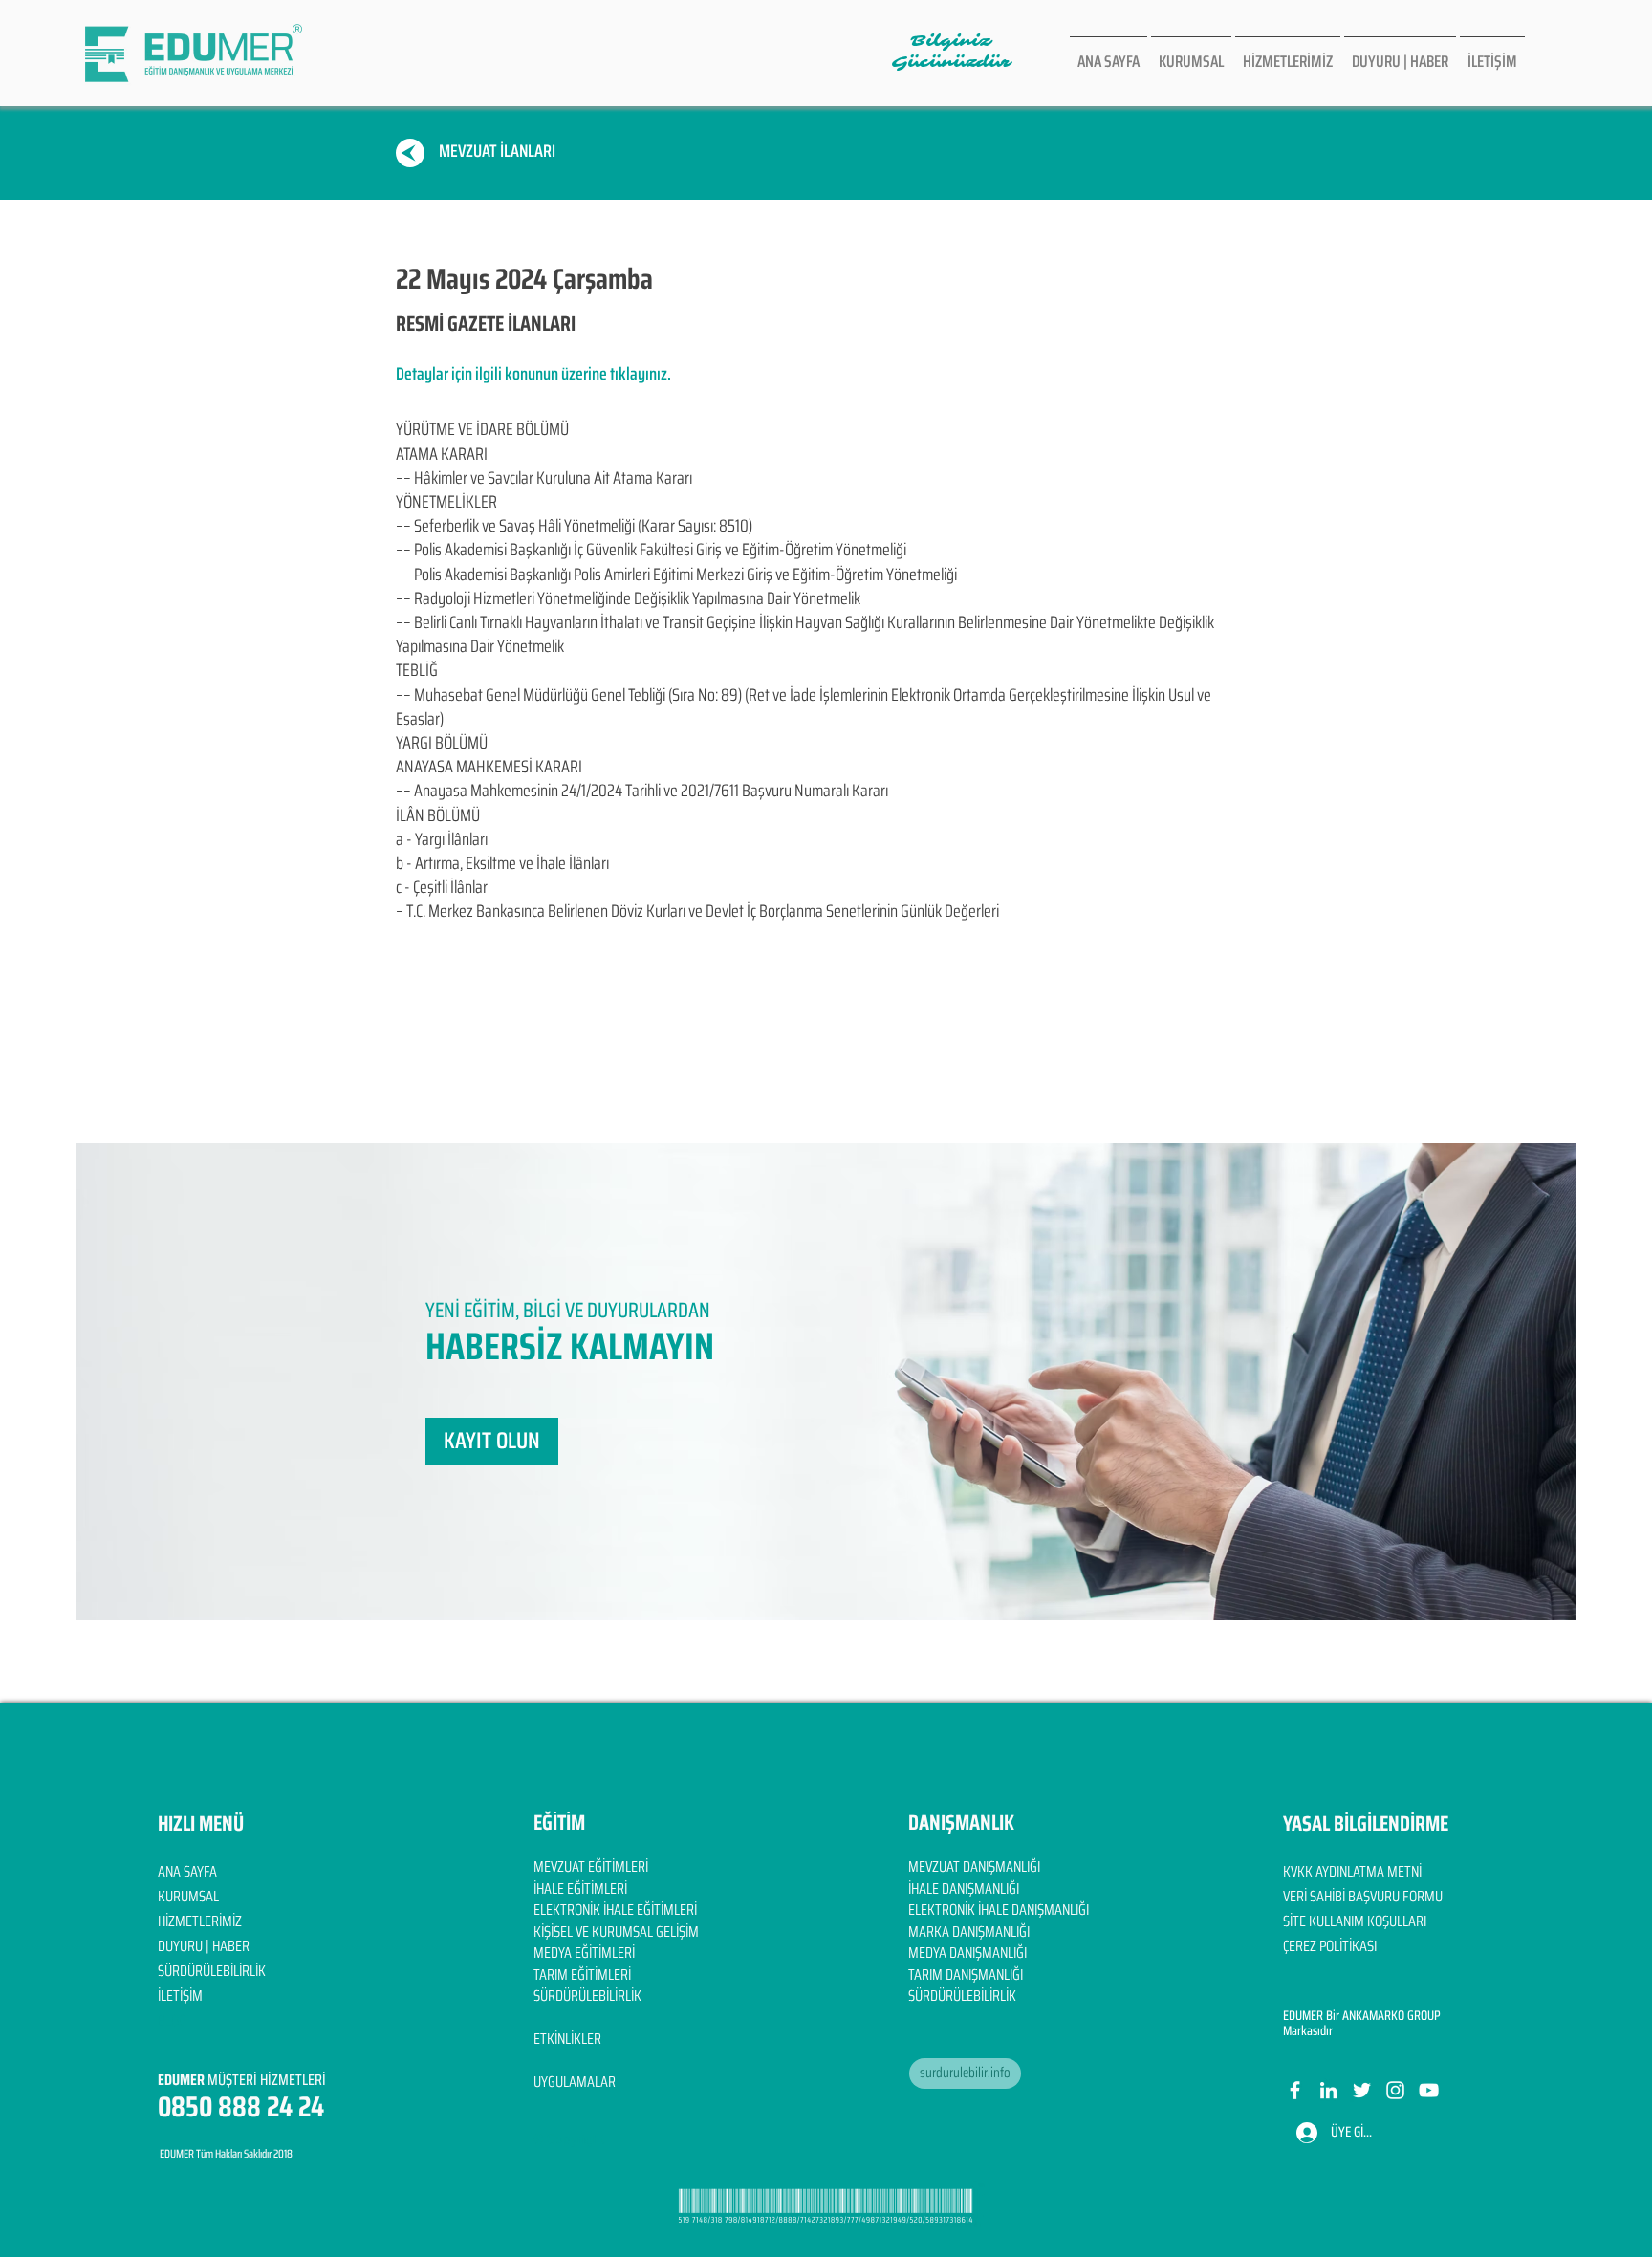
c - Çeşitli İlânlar (442, 887)
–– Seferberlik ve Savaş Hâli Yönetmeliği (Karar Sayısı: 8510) (574, 526)
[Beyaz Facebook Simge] (1295, 2090)
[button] (492, 1441)
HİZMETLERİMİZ (200, 1921)
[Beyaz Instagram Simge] (1395, 2090)
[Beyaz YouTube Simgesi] (1429, 2090)
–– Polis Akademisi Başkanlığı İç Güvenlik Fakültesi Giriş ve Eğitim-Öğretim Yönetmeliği (651, 550)
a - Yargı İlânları (442, 839)
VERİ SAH (1307, 1896)
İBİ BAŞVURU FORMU (1387, 1896)
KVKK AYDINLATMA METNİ (1352, 1871)
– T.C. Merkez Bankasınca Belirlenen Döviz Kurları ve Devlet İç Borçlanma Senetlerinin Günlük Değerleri (697, 911)
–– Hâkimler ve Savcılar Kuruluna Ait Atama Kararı (544, 478)
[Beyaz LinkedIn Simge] (1328, 2090)
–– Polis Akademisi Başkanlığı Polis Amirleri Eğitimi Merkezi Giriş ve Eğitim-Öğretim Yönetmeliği (676, 575)
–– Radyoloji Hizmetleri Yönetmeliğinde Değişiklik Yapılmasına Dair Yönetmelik (628, 598)
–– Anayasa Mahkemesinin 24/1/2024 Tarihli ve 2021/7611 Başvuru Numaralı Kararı (642, 791)
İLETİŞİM (180, 1996)
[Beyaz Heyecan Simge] (1362, 2090)
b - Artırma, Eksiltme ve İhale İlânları (502, 863)
